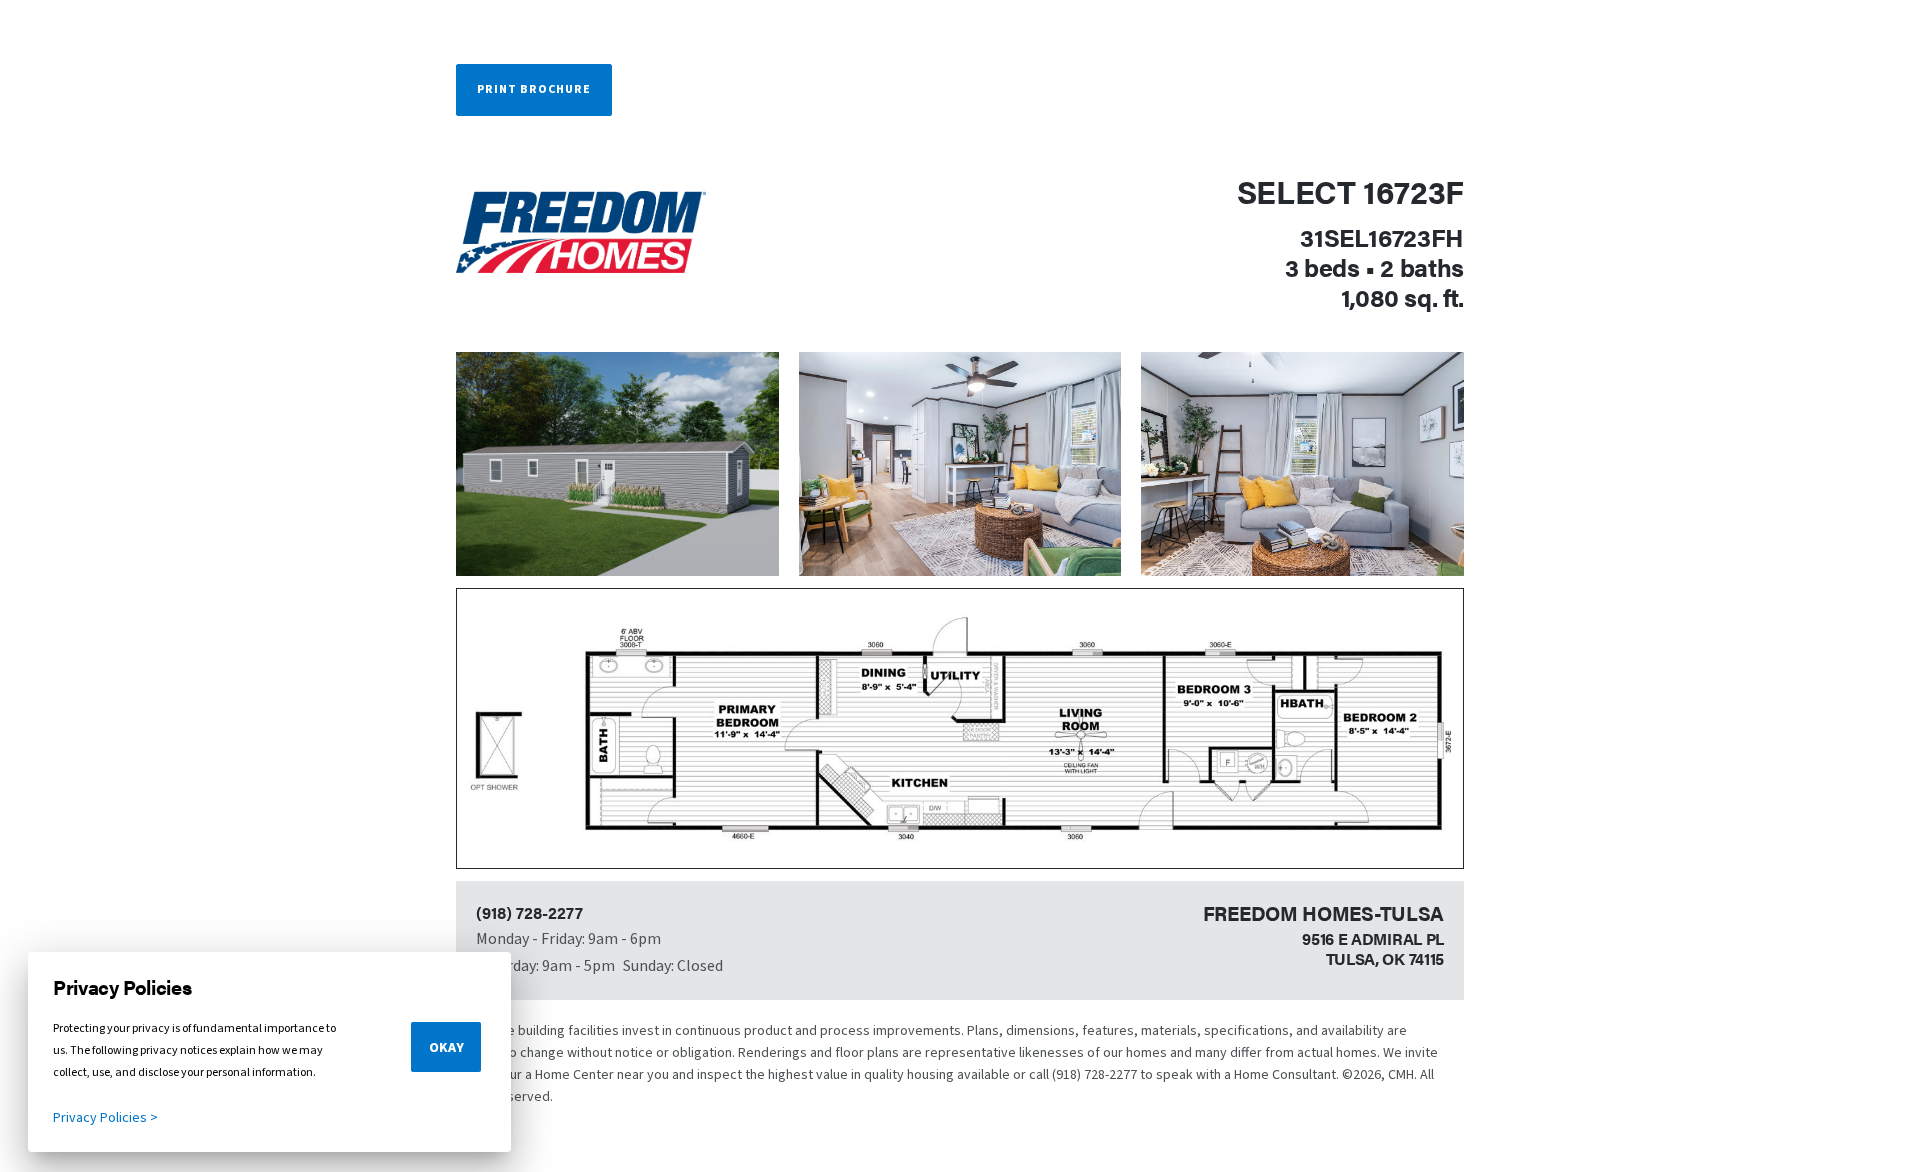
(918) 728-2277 (529, 912)
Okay (446, 1048)
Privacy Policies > (105, 1118)
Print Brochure (534, 89)
